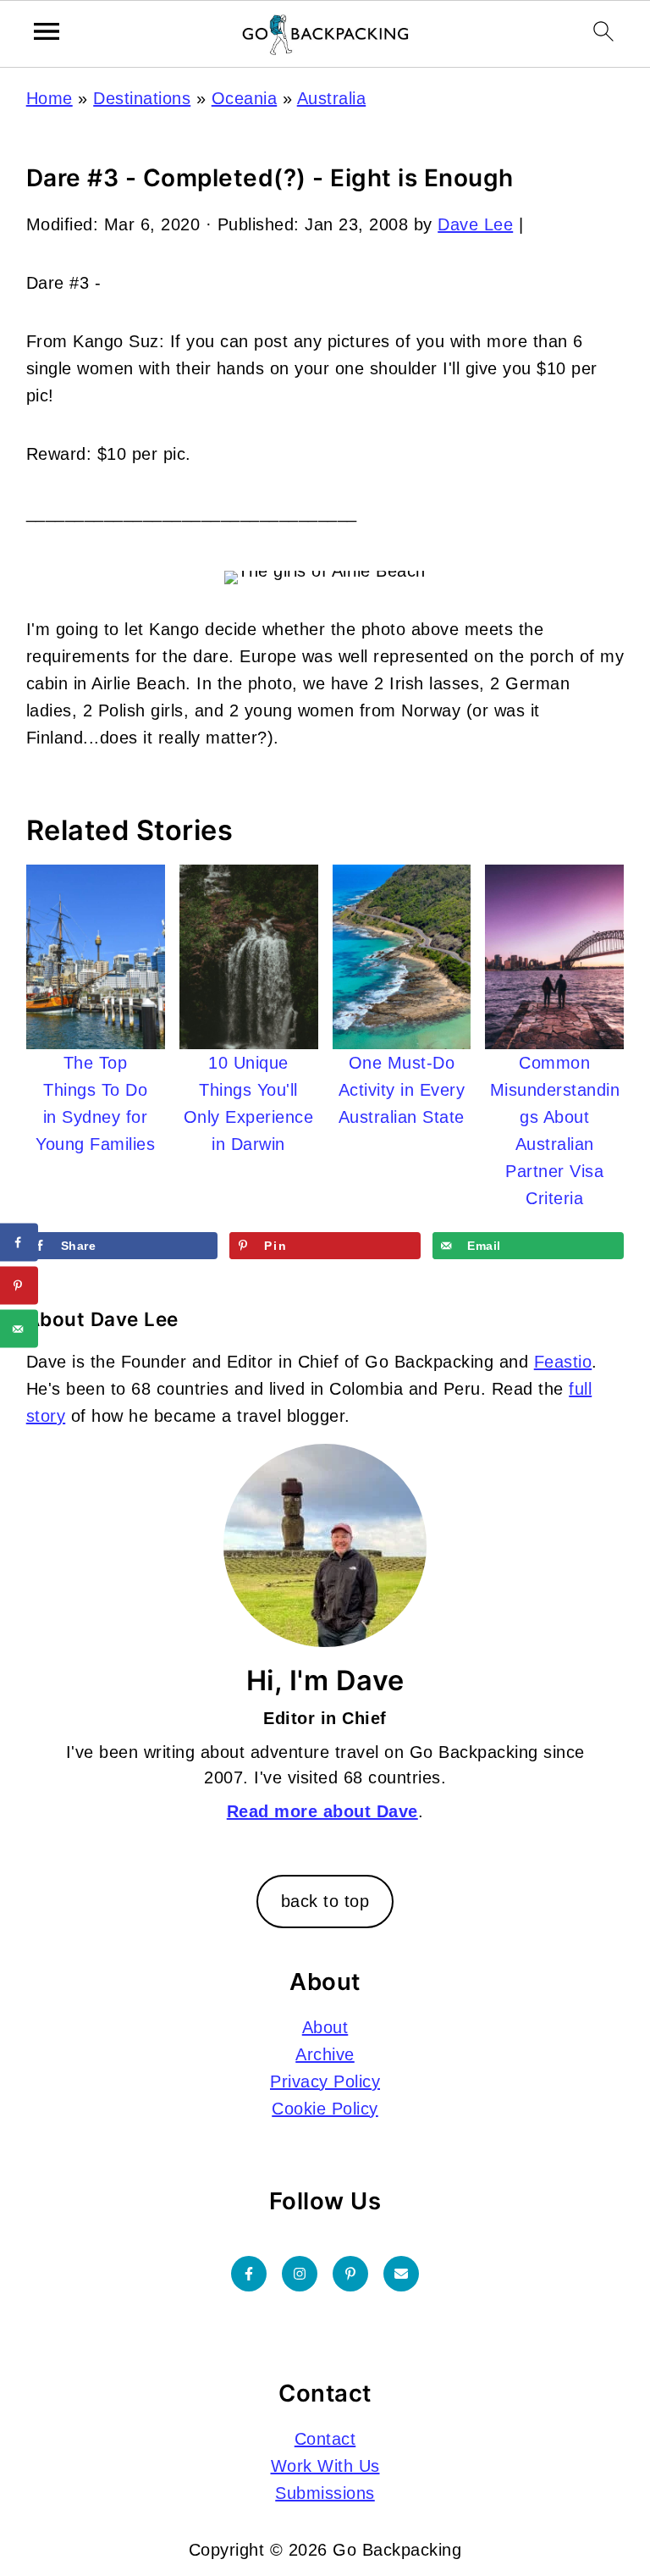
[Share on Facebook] (19, 1243)
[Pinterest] (350, 2274)
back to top (325, 1901)
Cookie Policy (325, 2109)
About (325, 2027)
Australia (332, 98)
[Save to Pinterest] (19, 1286)
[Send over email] (19, 1329)
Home (50, 98)
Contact (325, 2439)
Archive (325, 2054)
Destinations (142, 98)
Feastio (563, 1362)
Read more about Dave (322, 1811)
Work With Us (325, 2466)
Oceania (245, 98)
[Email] (401, 2274)
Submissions (325, 2493)
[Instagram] (300, 2274)
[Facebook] (249, 2274)
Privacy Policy (325, 2081)
